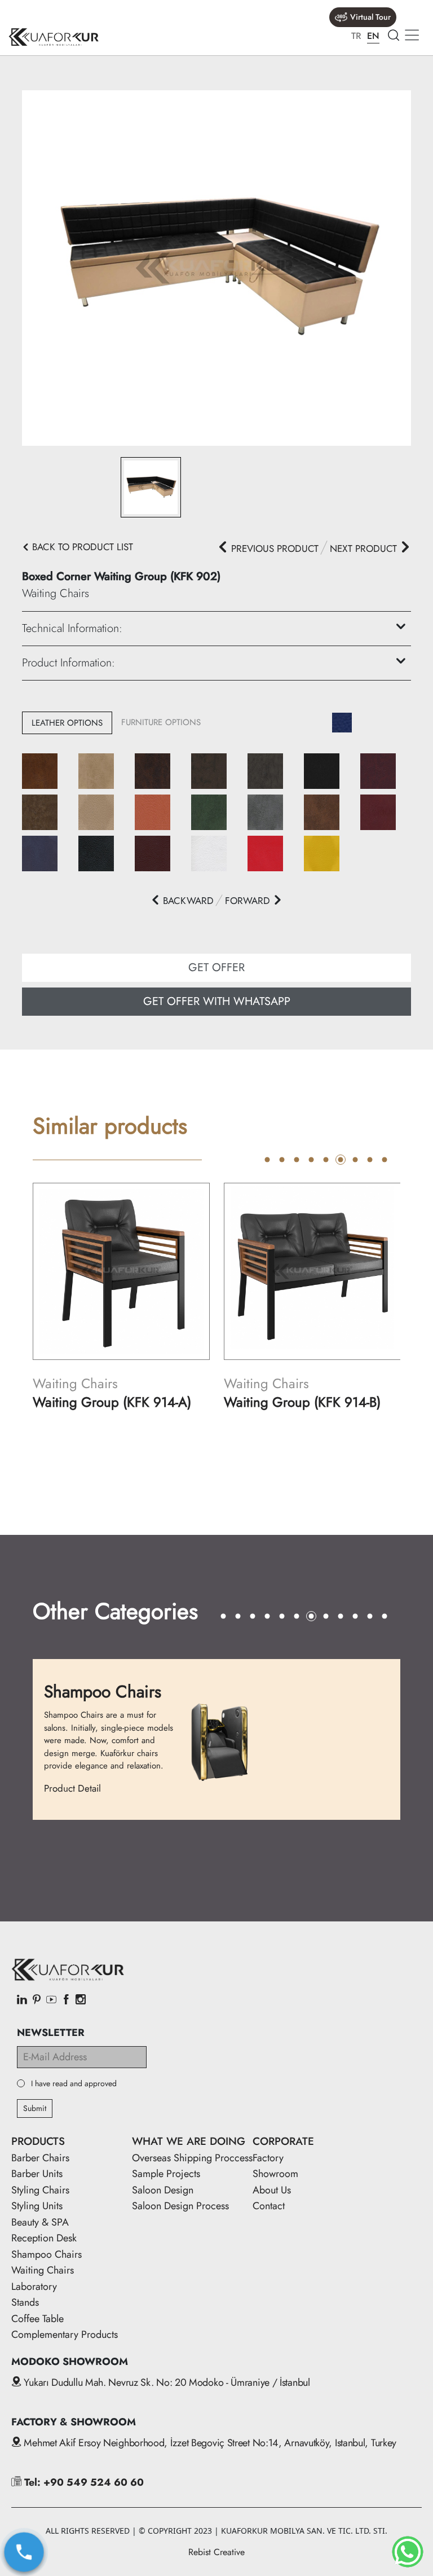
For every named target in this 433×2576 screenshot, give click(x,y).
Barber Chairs (40, 2158)
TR (356, 36)
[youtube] (51, 2000)
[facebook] (66, 2000)
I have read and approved (74, 2084)
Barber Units (37, 2174)
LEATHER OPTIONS (67, 723)
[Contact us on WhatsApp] (408, 2552)
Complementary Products (65, 2334)
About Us (272, 2190)
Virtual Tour (370, 17)
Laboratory (34, 2287)
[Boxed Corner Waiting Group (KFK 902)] (216, 267)
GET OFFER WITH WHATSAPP (217, 1001)
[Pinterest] (37, 2000)
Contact (269, 2206)
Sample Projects (166, 2174)
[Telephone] (24, 2552)
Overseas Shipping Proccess (192, 2158)
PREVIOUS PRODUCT (273, 548)
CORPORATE (283, 2141)
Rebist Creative (216, 2552)
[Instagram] (81, 2000)
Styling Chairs (40, 2190)
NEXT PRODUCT (365, 548)
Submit (35, 2108)
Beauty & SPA (40, 2222)
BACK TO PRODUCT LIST (81, 547)
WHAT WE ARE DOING (189, 2141)
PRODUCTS (38, 2141)
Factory (268, 2158)
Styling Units (37, 2206)
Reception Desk (44, 2238)
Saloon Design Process (180, 2206)
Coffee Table (37, 2319)
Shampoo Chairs (47, 2254)
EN (373, 36)
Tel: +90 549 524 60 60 (83, 2482)
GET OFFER (216, 967)
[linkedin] (22, 2000)
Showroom (275, 2174)
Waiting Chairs (43, 2270)
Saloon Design (163, 2190)
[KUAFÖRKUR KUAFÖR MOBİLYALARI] (54, 37)
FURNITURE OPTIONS (161, 722)
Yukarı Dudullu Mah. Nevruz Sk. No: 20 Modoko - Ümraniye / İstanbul (166, 2382)
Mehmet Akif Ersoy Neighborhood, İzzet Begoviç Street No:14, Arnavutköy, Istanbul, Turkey (209, 2443)
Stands (25, 2302)
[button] (182, 901)
